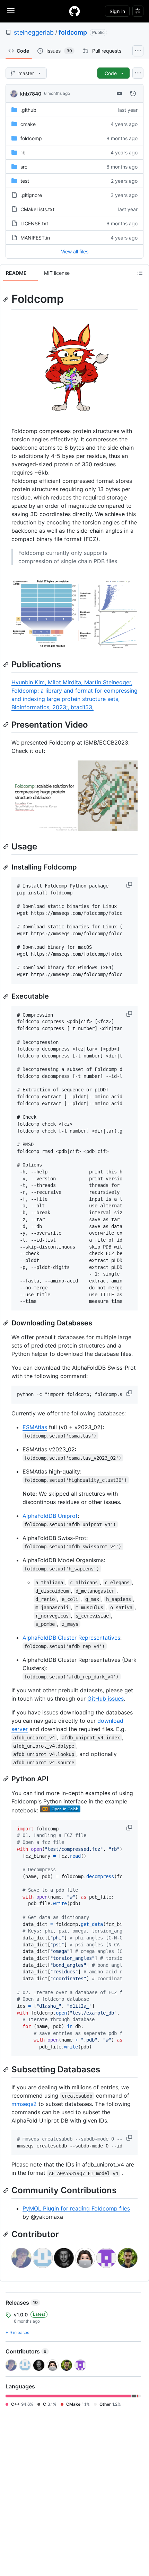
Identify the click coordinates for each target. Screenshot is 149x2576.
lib (23, 152)
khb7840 (31, 94)
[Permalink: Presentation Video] (7, 724)
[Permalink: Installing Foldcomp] (7, 867)
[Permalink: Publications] (7, 664)
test (25, 181)
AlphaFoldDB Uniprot (50, 1516)
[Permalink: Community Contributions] (7, 2190)
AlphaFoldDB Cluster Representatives (71, 1638)
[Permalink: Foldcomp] (7, 299)
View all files (75, 251)
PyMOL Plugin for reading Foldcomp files (76, 2208)
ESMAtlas (35, 1427)
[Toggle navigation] (11, 11)
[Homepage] (74, 11)
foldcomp (73, 32)
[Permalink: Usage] (7, 846)
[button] (130, 885)
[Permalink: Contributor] (7, 2234)
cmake (28, 124)
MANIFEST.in (35, 238)
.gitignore (31, 195)
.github (28, 110)
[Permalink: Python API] (7, 1779)
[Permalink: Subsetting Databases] (7, 2069)
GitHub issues (106, 1699)
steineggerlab (34, 32)
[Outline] (140, 273)
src (24, 167)
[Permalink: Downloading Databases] (7, 1323)
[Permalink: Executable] (7, 996)
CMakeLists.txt (37, 209)
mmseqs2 (24, 2104)
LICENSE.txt (34, 223)
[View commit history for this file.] (133, 93)
